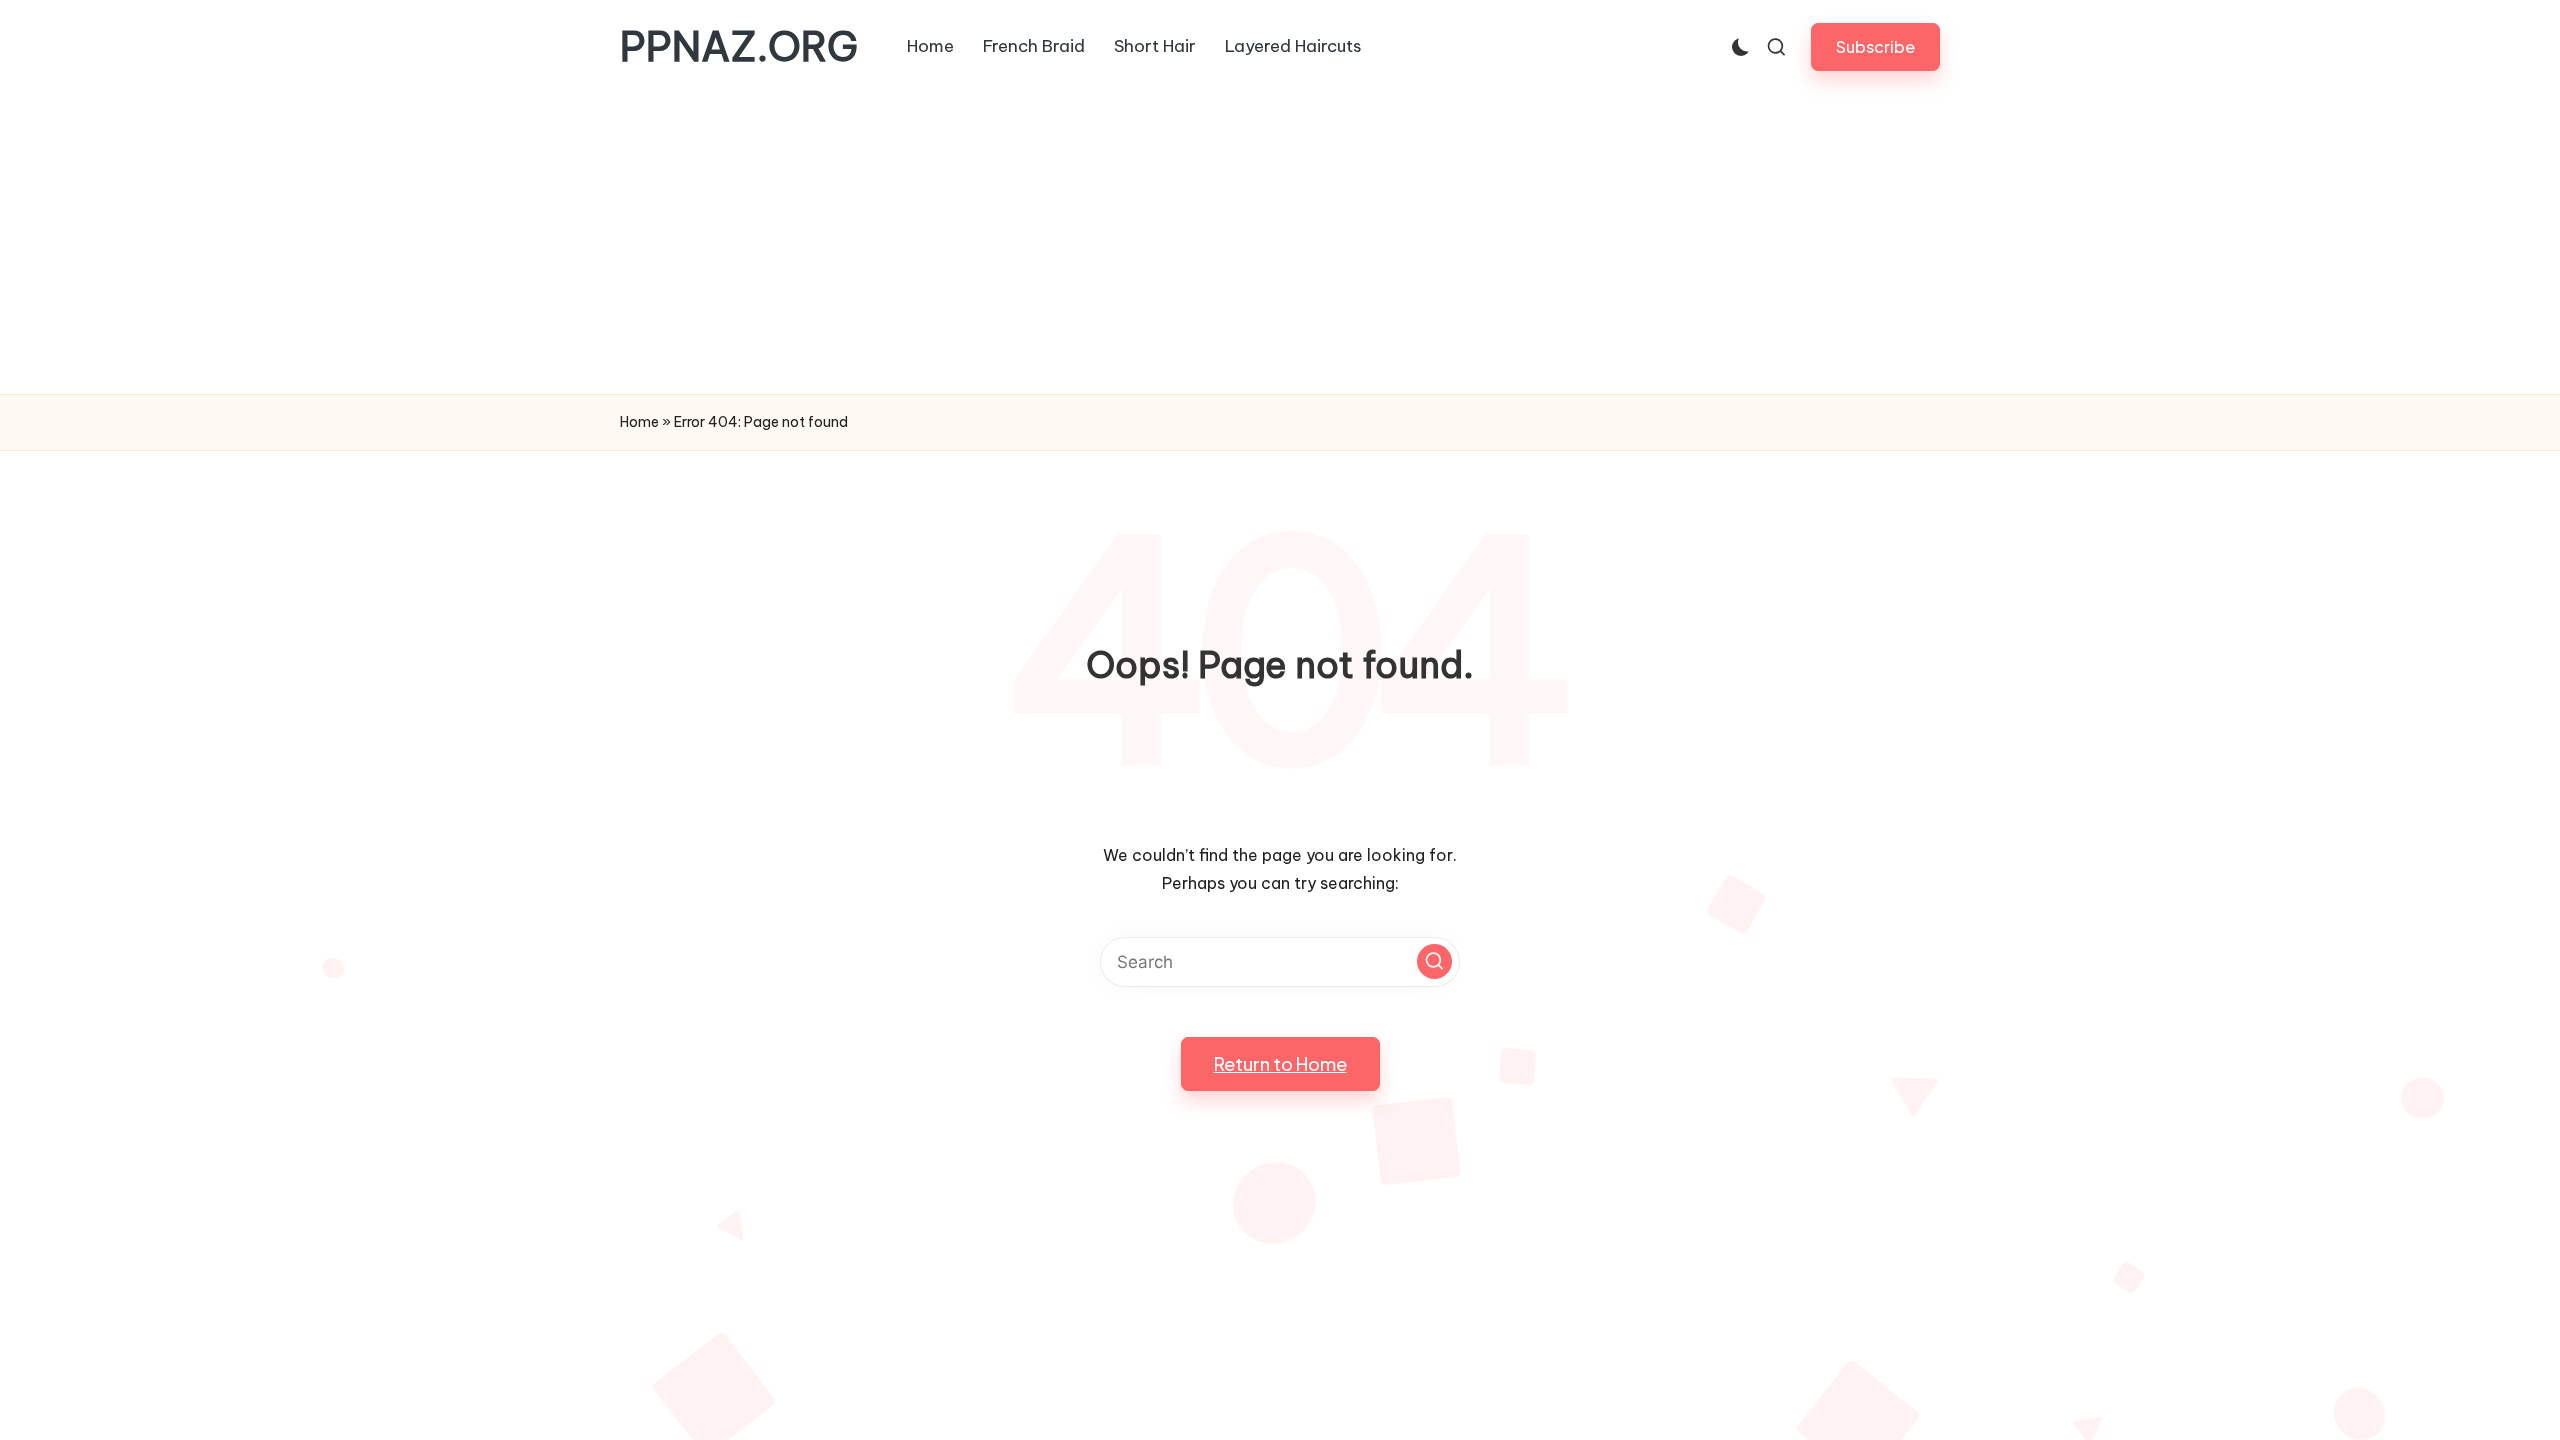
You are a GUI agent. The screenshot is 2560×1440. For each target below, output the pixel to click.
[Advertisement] (1280, 244)
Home (639, 422)
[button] (1875, 46)
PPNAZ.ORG (739, 47)
